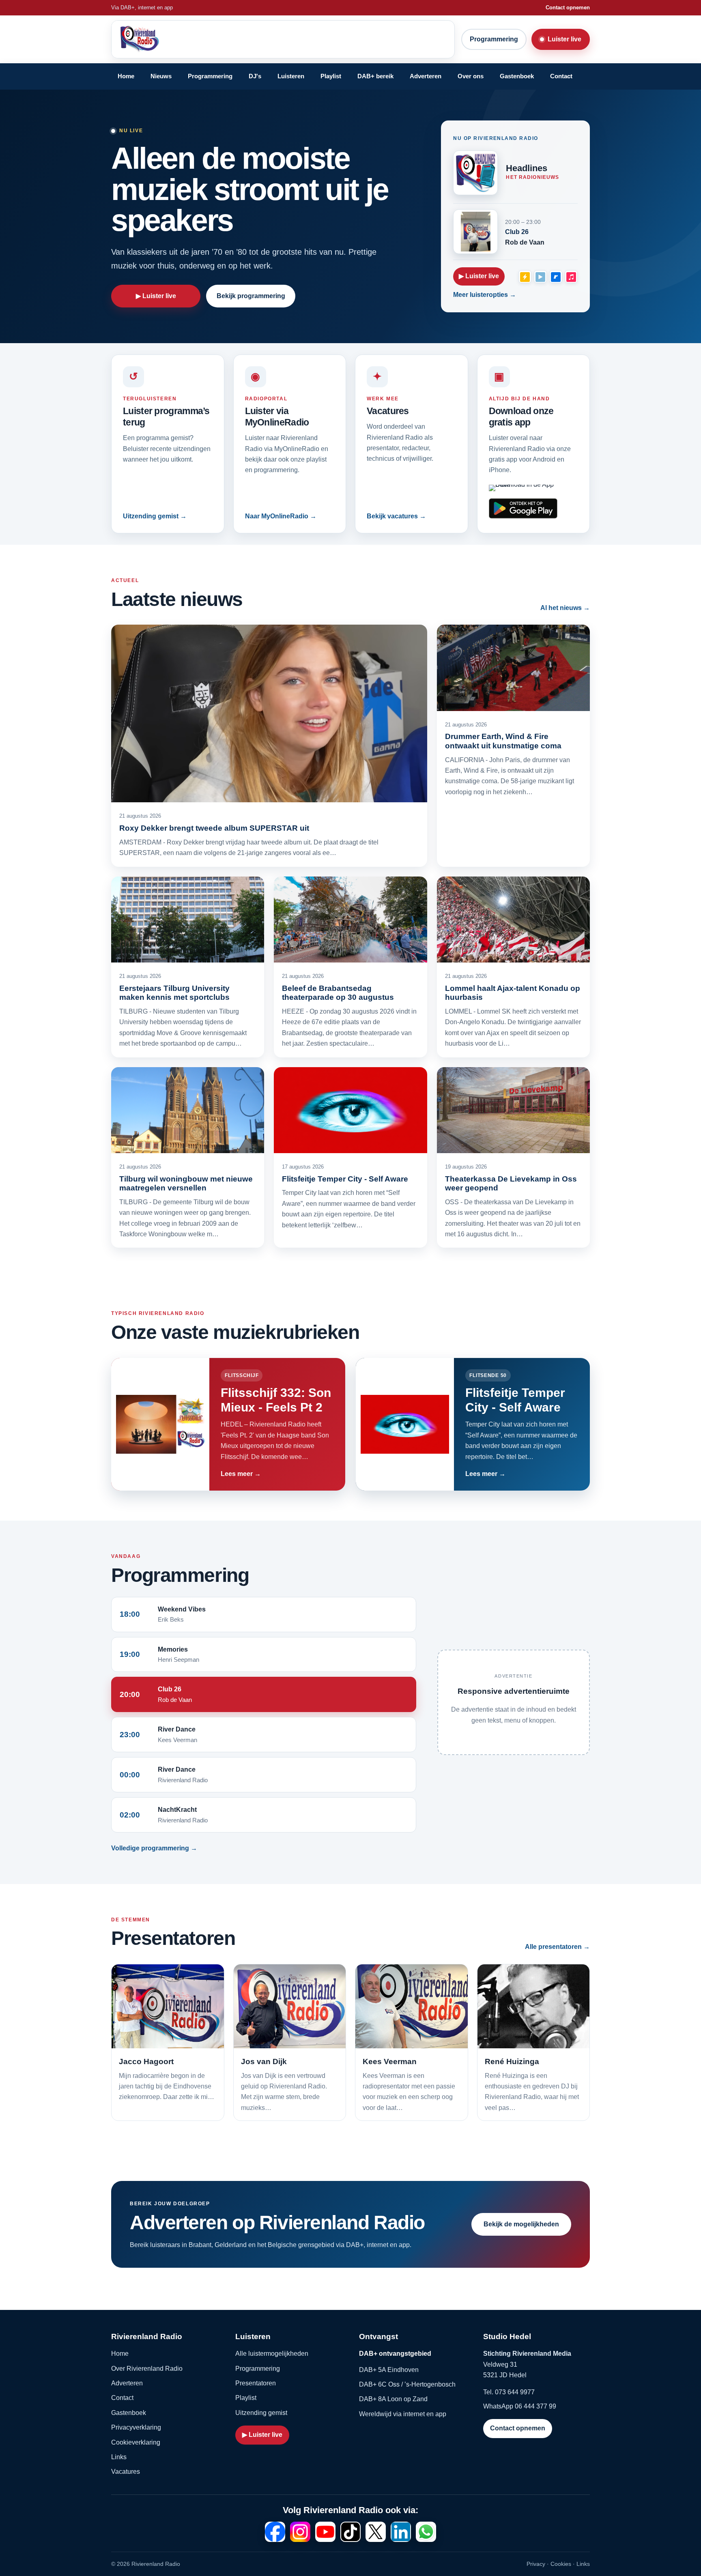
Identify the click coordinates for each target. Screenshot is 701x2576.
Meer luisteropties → (485, 295)
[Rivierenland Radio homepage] (180, 39)
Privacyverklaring (136, 2427)
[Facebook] (275, 2532)
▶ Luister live (156, 296)
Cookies (561, 2564)
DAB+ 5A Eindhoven (389, 2370)
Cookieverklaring (136, 2442)
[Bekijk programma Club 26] (475, 232)
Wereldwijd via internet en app (403, 2414)
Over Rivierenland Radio (147, 2369)
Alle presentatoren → (557, 1947)
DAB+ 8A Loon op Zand (393, 2399)
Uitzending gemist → (155, 516)
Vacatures (126, 2472)
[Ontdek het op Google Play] (523, 508)
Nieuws (161, 76)
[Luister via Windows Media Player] (540, 277)
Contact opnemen (568, 8)
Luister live (564, 39)
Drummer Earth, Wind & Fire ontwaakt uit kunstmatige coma (503, 741)
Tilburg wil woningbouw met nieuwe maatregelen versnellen (186, 1183)
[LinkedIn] (401, 2532)
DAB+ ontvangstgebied (395, 2354)
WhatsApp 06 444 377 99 (520, 2406)
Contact (561, 76)
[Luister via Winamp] (525, 277)
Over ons (471, 76)
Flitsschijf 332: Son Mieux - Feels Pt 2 (276, 1400)
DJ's (255, 76)
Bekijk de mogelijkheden (521, 2224)
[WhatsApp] (426, 2532)
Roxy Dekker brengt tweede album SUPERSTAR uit (214, 828)
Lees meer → (241, 1474)
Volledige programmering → (154, 1848)
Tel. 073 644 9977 (509, 2392)
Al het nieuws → (565, 608)
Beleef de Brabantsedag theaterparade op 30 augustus (338, 993)
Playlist (331, 76)
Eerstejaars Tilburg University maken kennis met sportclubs (174, 993)
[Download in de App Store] (523, 488)
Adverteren (426, 76)
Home (126, 76)
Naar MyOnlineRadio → (281, 516)
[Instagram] (300, 2532)
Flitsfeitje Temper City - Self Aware (345, 1179)
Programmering (494, 39)
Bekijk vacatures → (396, 516)
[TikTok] (350, 2532)
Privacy (536, 2564)
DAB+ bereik (375, 76)
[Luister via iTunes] (571, 277)
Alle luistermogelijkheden (272, 2354)
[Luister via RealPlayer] (556, 277)
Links (119, 2457)
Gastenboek (517, 76)
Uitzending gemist (261, 2413)
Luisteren (291, 76)
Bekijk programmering (251, 296)
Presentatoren (256, 2383)
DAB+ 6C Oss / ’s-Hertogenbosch (407, 2384)
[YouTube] (325, 2532)
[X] (376, 2532)
